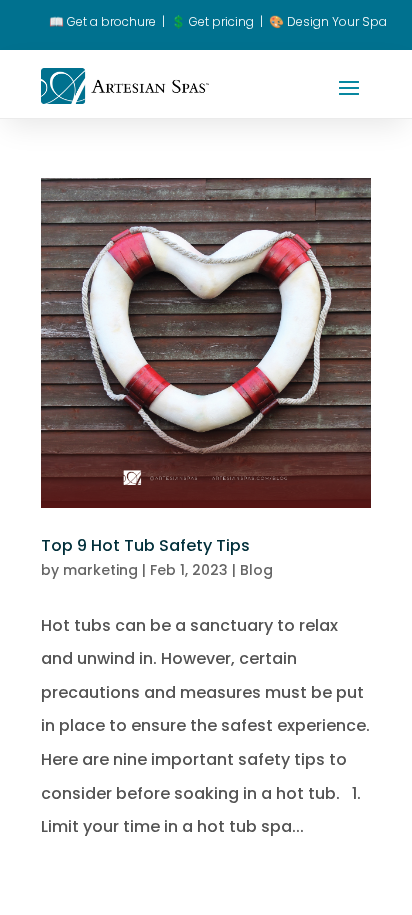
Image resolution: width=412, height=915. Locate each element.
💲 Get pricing (212, 21)
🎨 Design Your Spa (328, 21)
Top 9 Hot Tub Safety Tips (145, 545)
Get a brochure (102, 21)
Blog (256, 570)
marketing (100, 570)
